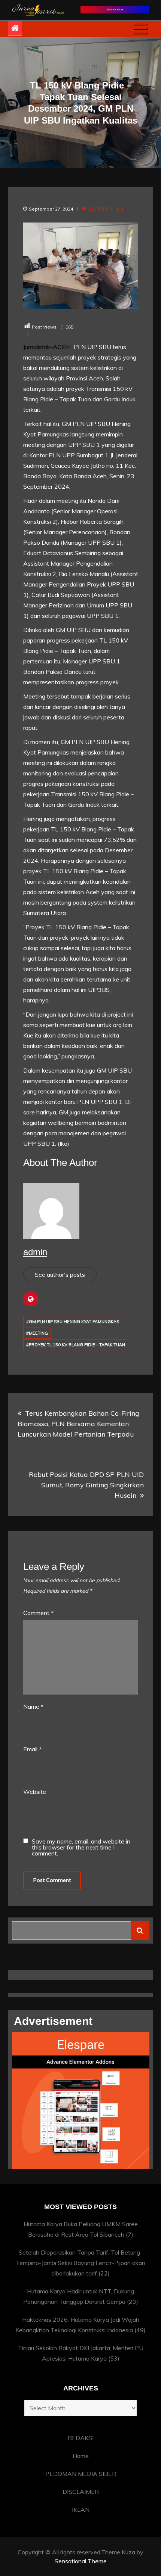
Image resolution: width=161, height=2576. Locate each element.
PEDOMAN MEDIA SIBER (81, 2474)
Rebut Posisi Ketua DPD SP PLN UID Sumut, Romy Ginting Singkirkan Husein (86, 1485)
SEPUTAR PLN (106, 209)
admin (35, 1252)
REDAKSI (81, 2438)
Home (81, 2456)
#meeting (37, 1333)
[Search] (140, 1931)
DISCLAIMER (81, 2492)
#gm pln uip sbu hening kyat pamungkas (73, 1322)
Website (35, 1792)
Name (33, 1707)
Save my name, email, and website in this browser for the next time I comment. (81, 1847)
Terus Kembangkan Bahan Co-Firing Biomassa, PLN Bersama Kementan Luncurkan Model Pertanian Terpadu (78, 1424)
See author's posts (60, 1275)
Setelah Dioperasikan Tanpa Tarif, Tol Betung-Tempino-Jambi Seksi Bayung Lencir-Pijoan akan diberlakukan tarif (80, 2263)
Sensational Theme (81, 2561)
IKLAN (81, 2510)
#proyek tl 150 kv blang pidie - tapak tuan (76, 1345)
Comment (38, 1613)
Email (32, 1749)
